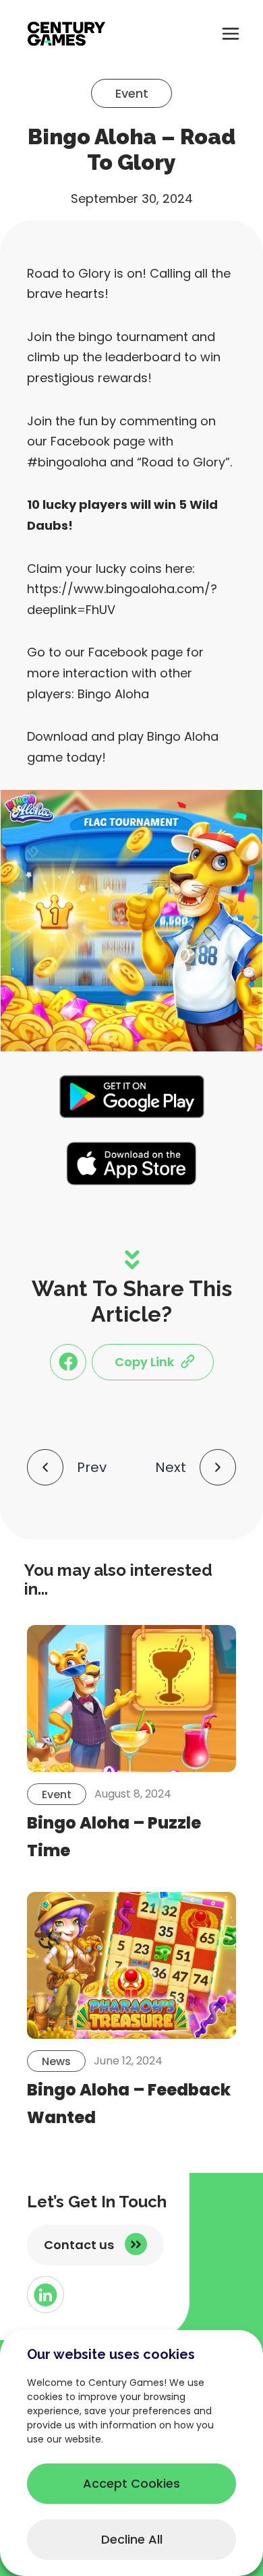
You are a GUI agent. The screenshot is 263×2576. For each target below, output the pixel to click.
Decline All (132, 2539)
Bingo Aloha (113, 694)
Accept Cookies (131, 2483)
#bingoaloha (67, 462)
